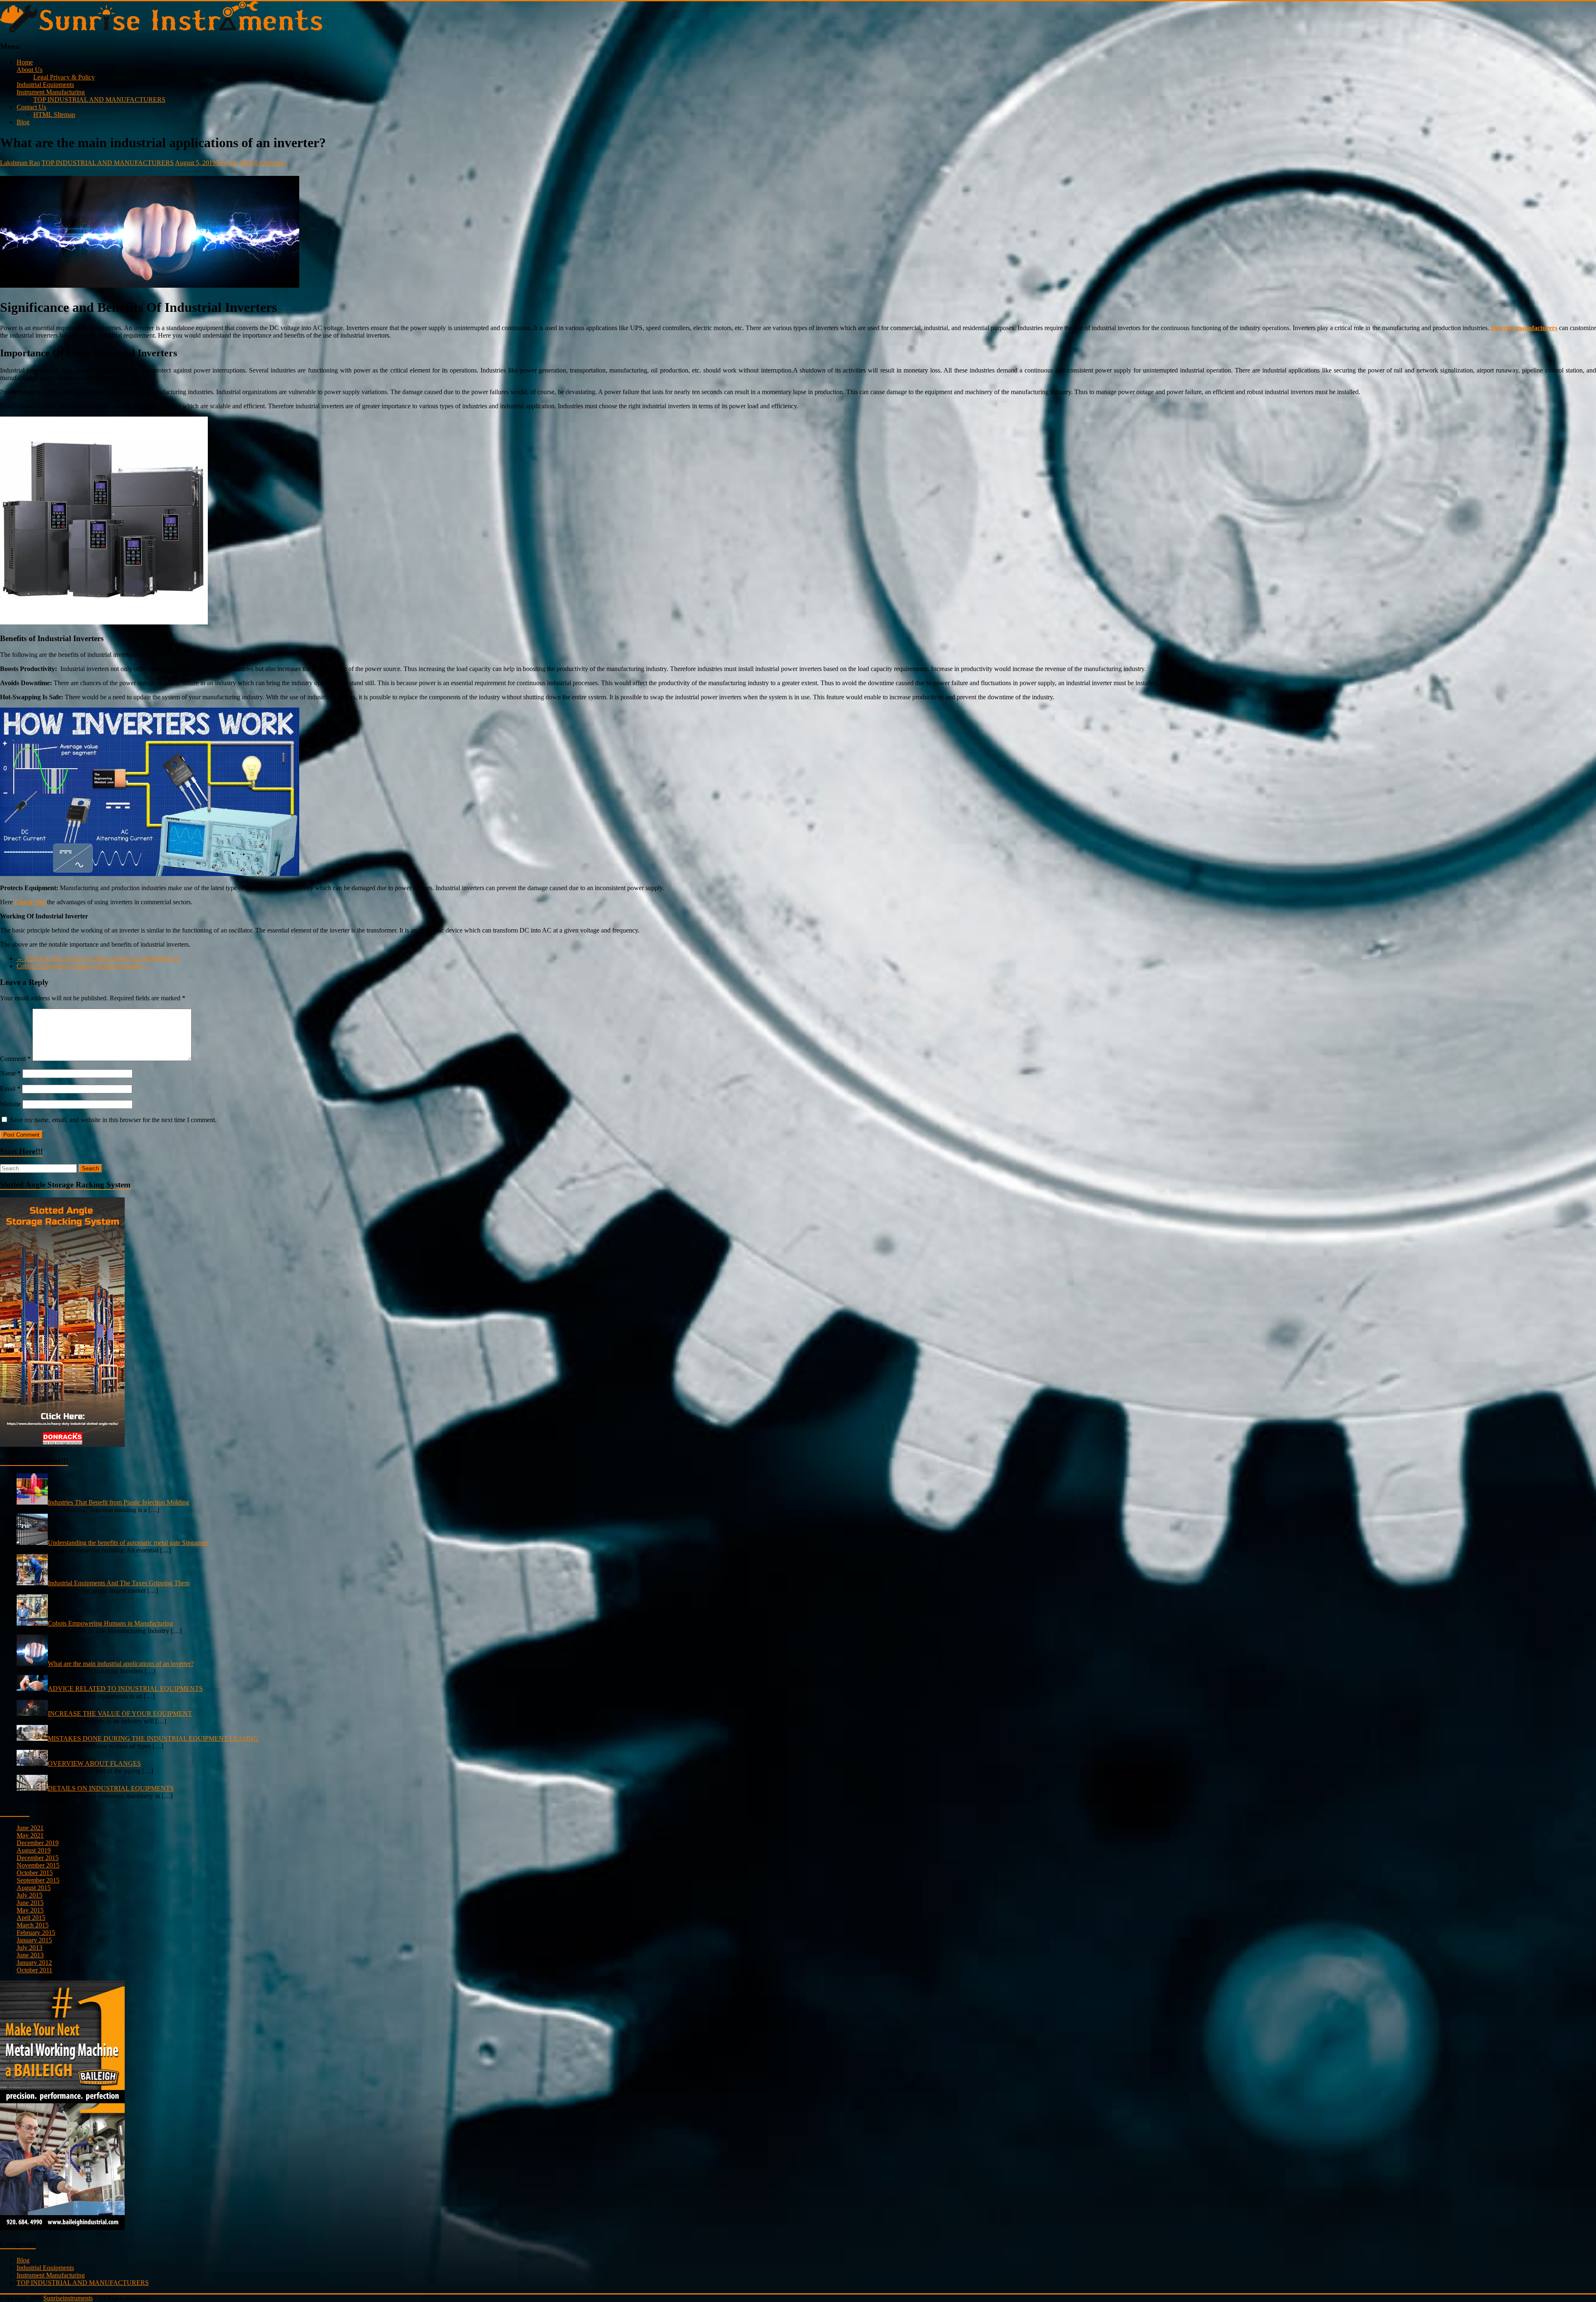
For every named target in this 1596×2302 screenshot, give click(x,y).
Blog (23, 122)
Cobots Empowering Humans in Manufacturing (83, 966)
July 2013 (30, 1948)
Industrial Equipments (45, 85)
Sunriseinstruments (68, 2298)
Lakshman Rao (20, 163)
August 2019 (34, 1850)
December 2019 (38, 1843)
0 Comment (270, 163)
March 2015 (33, 1925)
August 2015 (34, 1888)
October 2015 (35, 1873)
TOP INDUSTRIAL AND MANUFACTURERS (99, 100)
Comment (15, 1059)
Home (25, 62)
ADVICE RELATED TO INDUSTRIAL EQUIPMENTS (98, 959)
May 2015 (30, 1910)
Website (10, 1104)
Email (10, 1089)
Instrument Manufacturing (51, 92)
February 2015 (36, 1933)
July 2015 (30, 1895)
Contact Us (31, 107)
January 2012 (34, 1963)
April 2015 (31, 1918)
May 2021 (30, 1835)
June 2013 (30, 1955)
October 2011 (34, 1970)
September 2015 (38, 1880)
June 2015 (30, 1903)
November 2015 (38, 1865)
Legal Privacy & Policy (64, 77)
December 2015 (38, 1858)
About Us (30, 70)
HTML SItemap (54, 115)
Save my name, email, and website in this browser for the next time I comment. (113, 1120)
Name (10, 1073)
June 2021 (30, 1828)
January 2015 (34, 1940)
